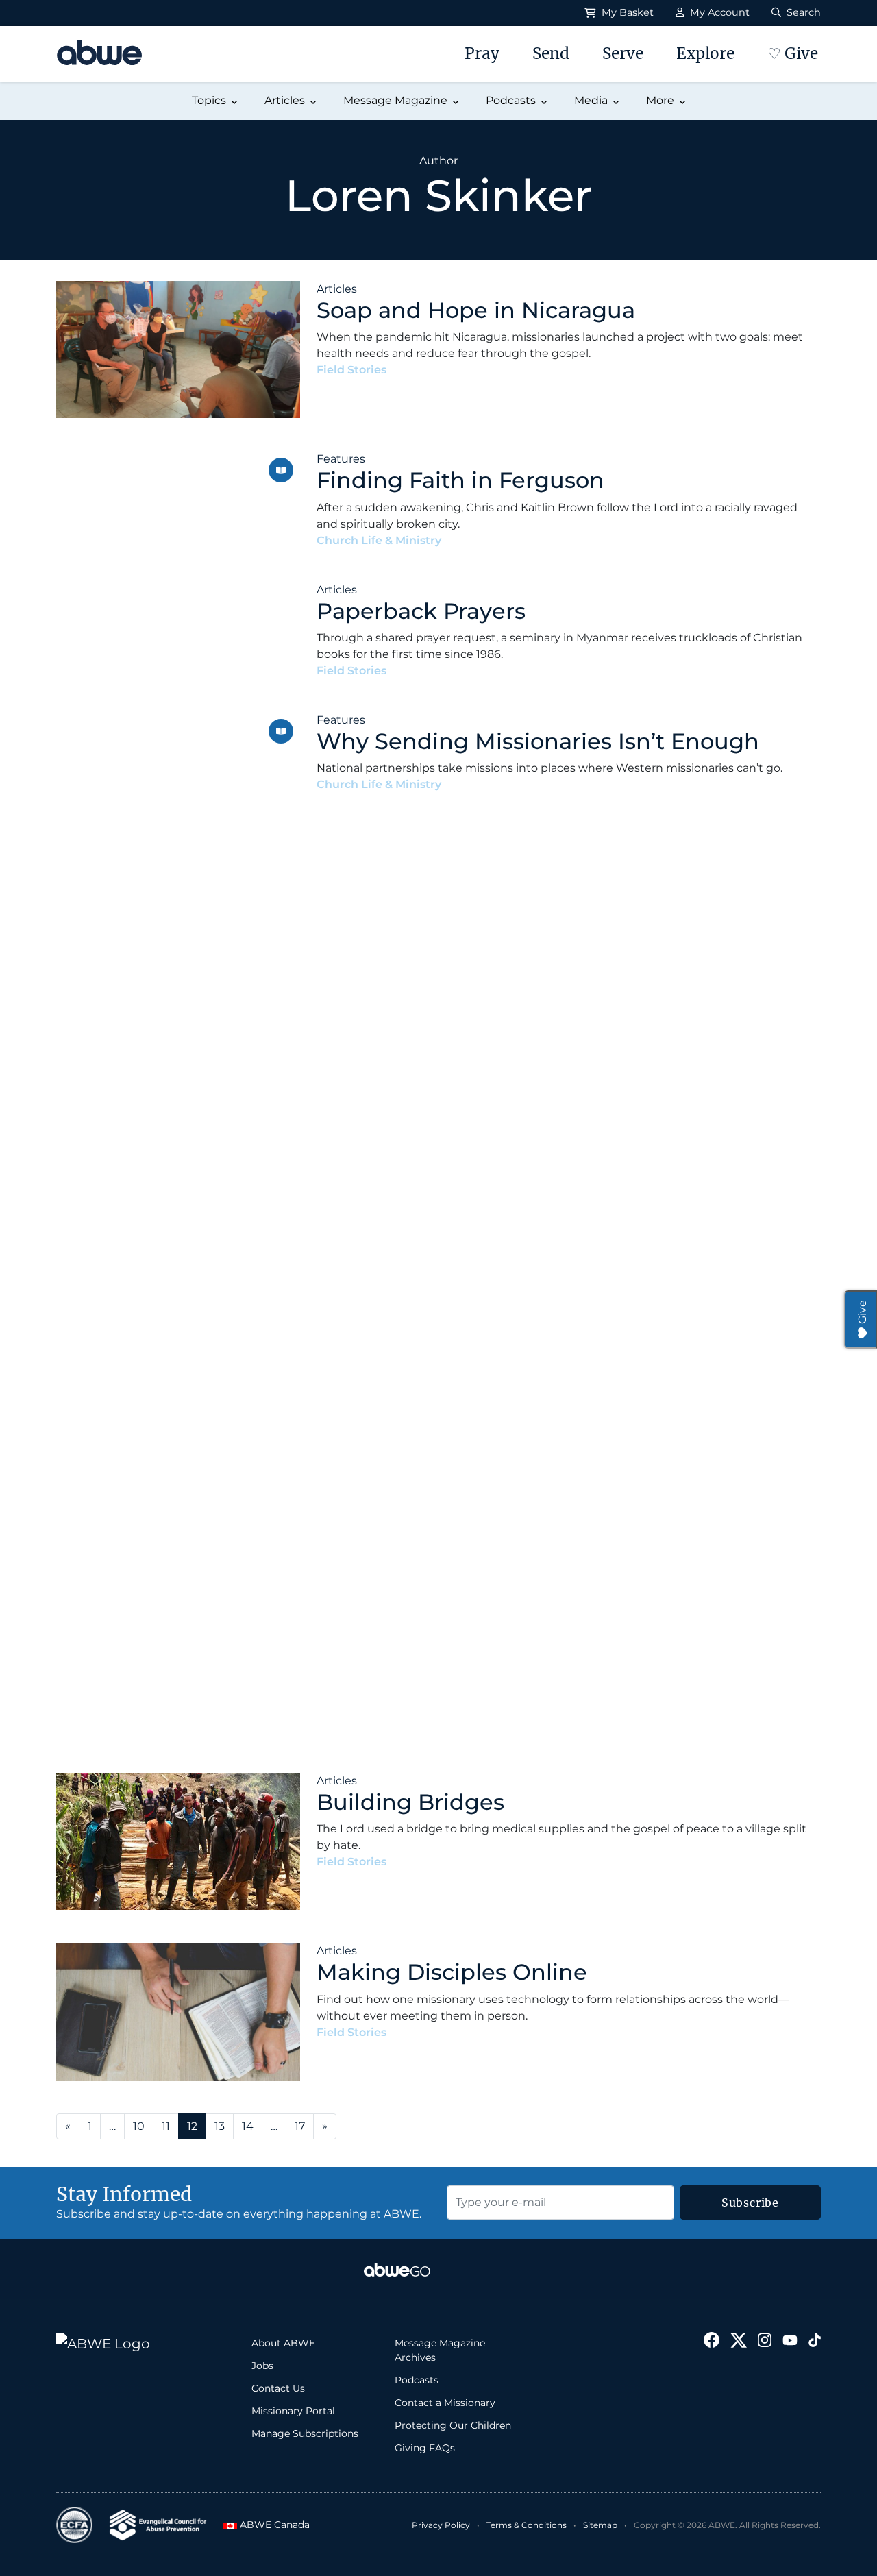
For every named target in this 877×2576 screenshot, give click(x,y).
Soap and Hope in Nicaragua (476, 310)
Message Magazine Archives (440, 2350)
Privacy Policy (441, 2525)
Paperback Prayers (421, 611)
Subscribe (750, 2203)
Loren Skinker (433, 370)
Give (862, 1312)
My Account (718, 12)
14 (248, 2126)
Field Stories (351, 370)
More (660, 100)
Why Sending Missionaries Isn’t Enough (538, 741)
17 (300, 2126)
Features (341, 459)
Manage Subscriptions (305, 2433)
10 (139, 2126)
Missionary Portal (293, 2411)
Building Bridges (410, 1802)
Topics (209, 100)
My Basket (626, 12)
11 (166, 2126)
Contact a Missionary (445, 2403)
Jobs (262, 2366)
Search (802, 12)
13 (220, 2126)
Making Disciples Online (452, 1972)
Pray (482, 53)
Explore (705, 53)
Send (551, 53)
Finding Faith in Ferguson (460, 480)
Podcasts (511, 100)
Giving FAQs (425, 2448)
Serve (623, 53)
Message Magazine (395, 100)
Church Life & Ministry (379, 540)
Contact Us (278, 2388)
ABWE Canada (269, 2525)
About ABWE (283, 2343)
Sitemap (600, 2525)
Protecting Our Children (453, 2425)
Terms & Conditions (527, 2525)
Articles (285, 100)
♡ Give (793, 53)
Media (591, 100)
